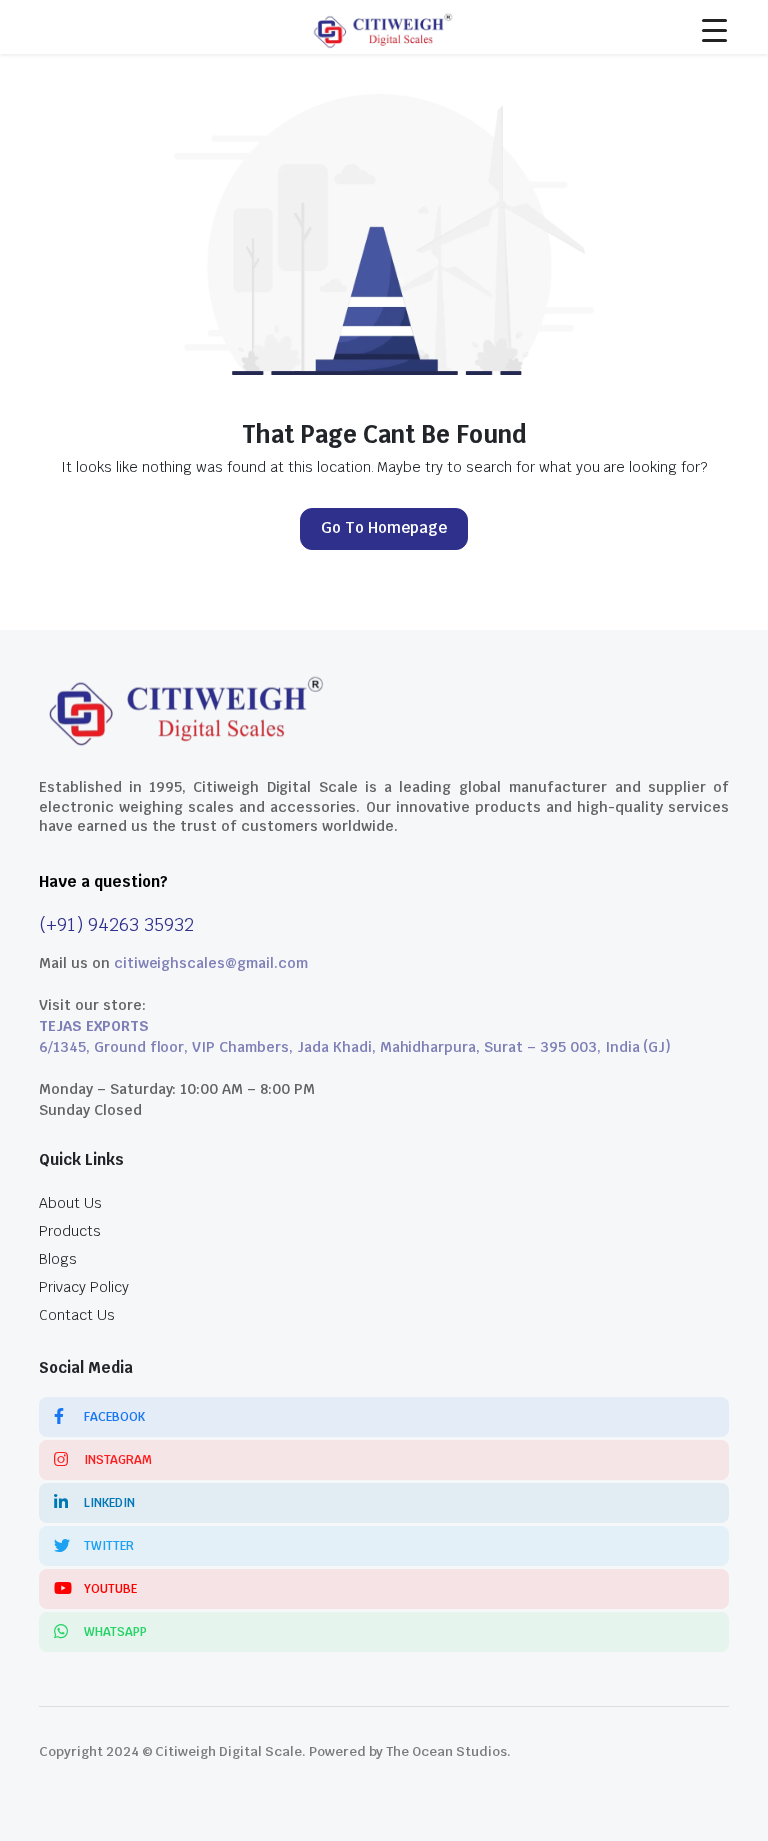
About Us (70, 1203)
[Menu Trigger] (715, 30)
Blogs (58, 1259)
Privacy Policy (84, 1287)
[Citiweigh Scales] (384, 27)
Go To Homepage (384, 527)
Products (70, 1231)
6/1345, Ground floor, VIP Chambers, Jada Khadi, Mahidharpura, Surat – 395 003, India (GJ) (355, 1047)
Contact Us (77, 1315)
